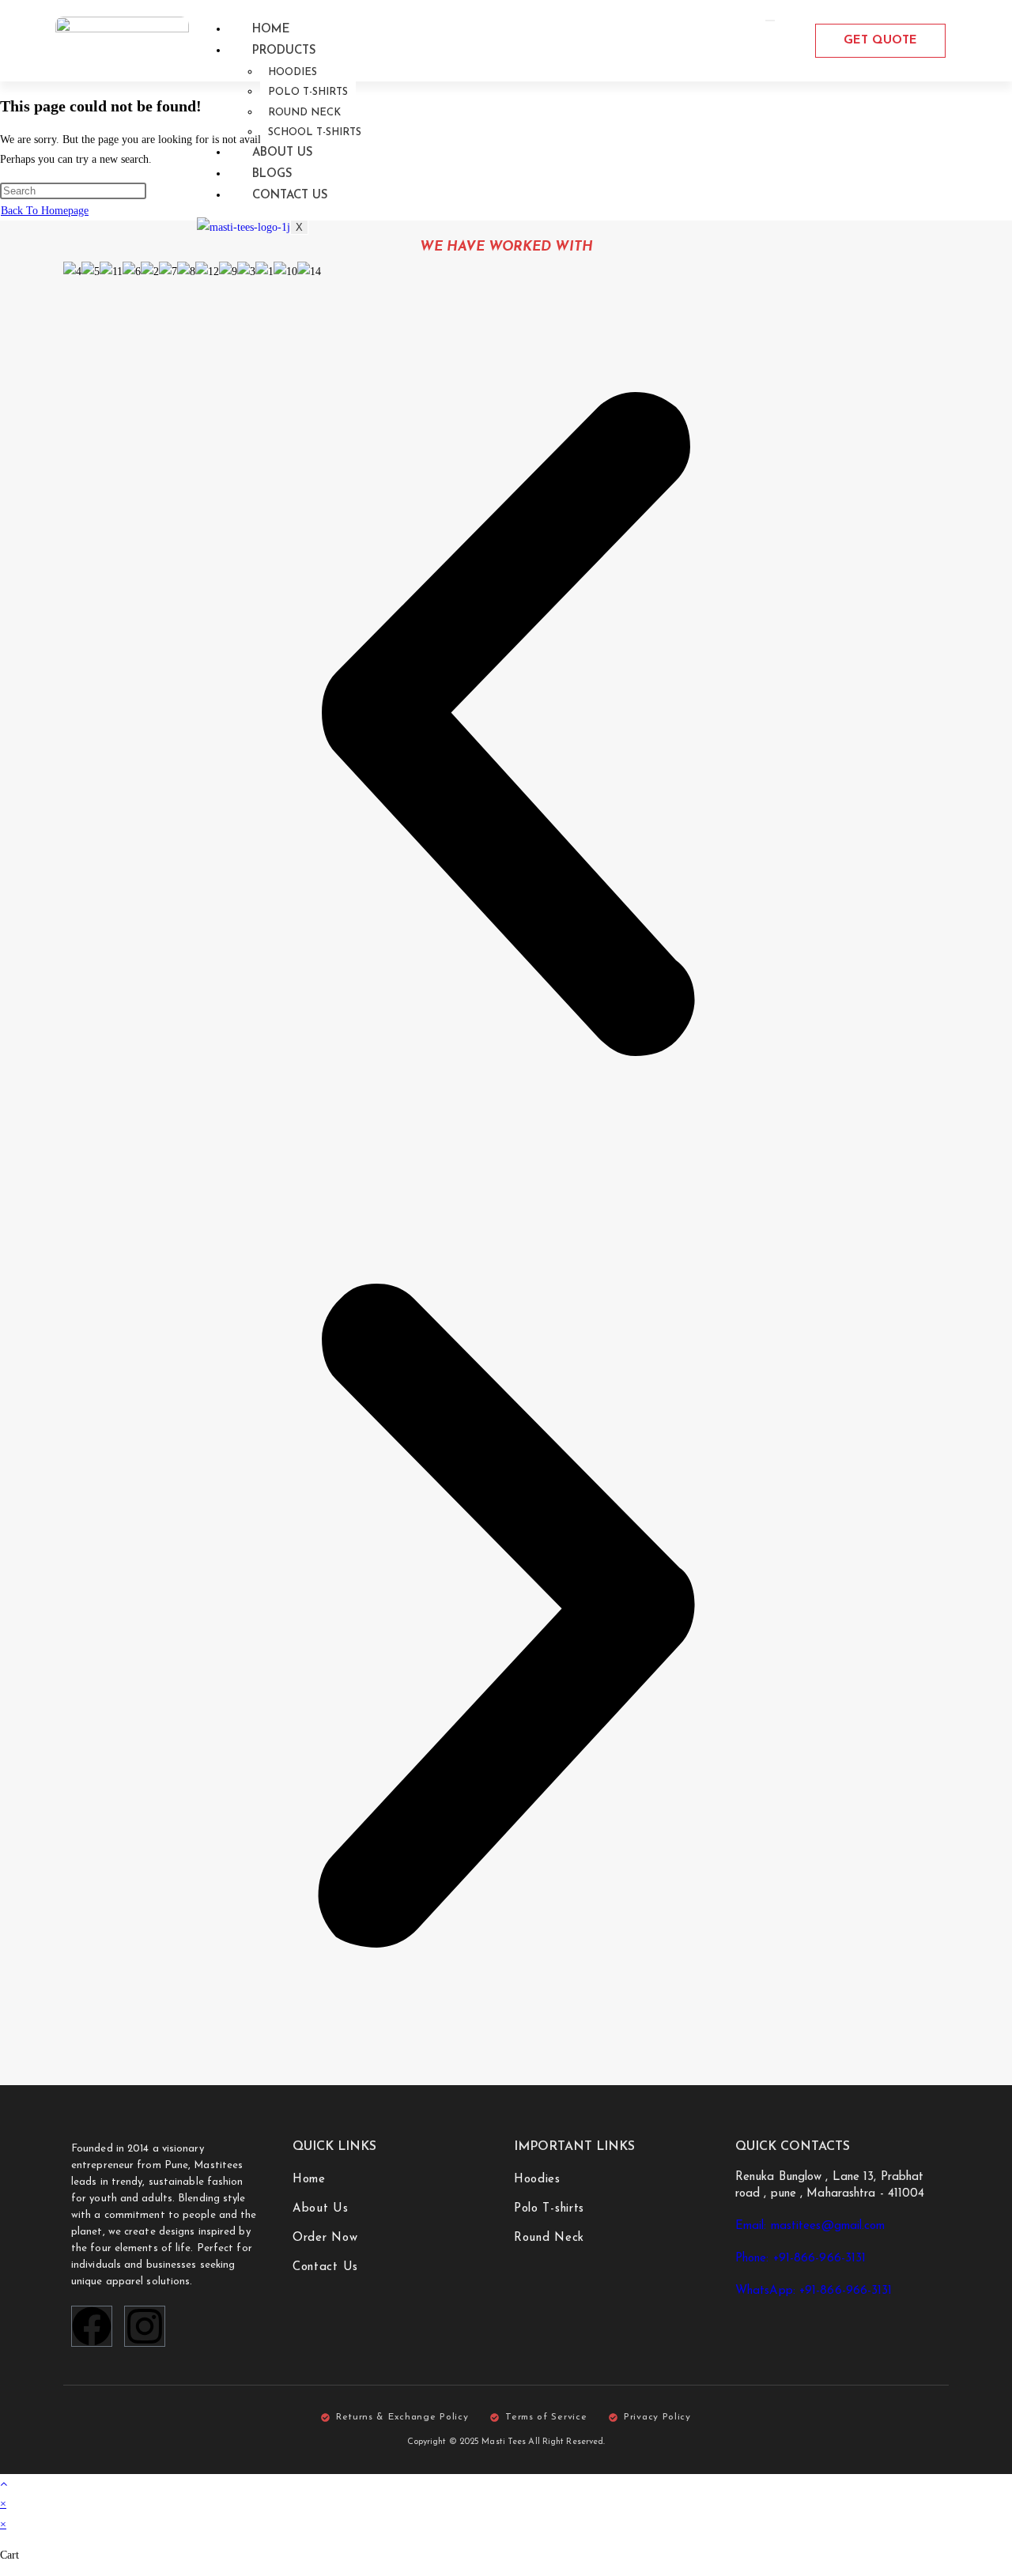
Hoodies (293, 72)
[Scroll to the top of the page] (4, 2484)
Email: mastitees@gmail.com (810, 2226)
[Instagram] (145, 2326)
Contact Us (290, 196)
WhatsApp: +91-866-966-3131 (814, 2291)
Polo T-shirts (308, 92)
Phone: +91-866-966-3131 (801, 2259)
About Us (283, 153)
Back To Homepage (45, 211)
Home (271, 30)
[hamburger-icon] (770, 21)
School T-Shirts (315, 132)
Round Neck (304, 113)
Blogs (272, 174)
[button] (506, 727)
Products (284, 51)
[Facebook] (92, 2326)
